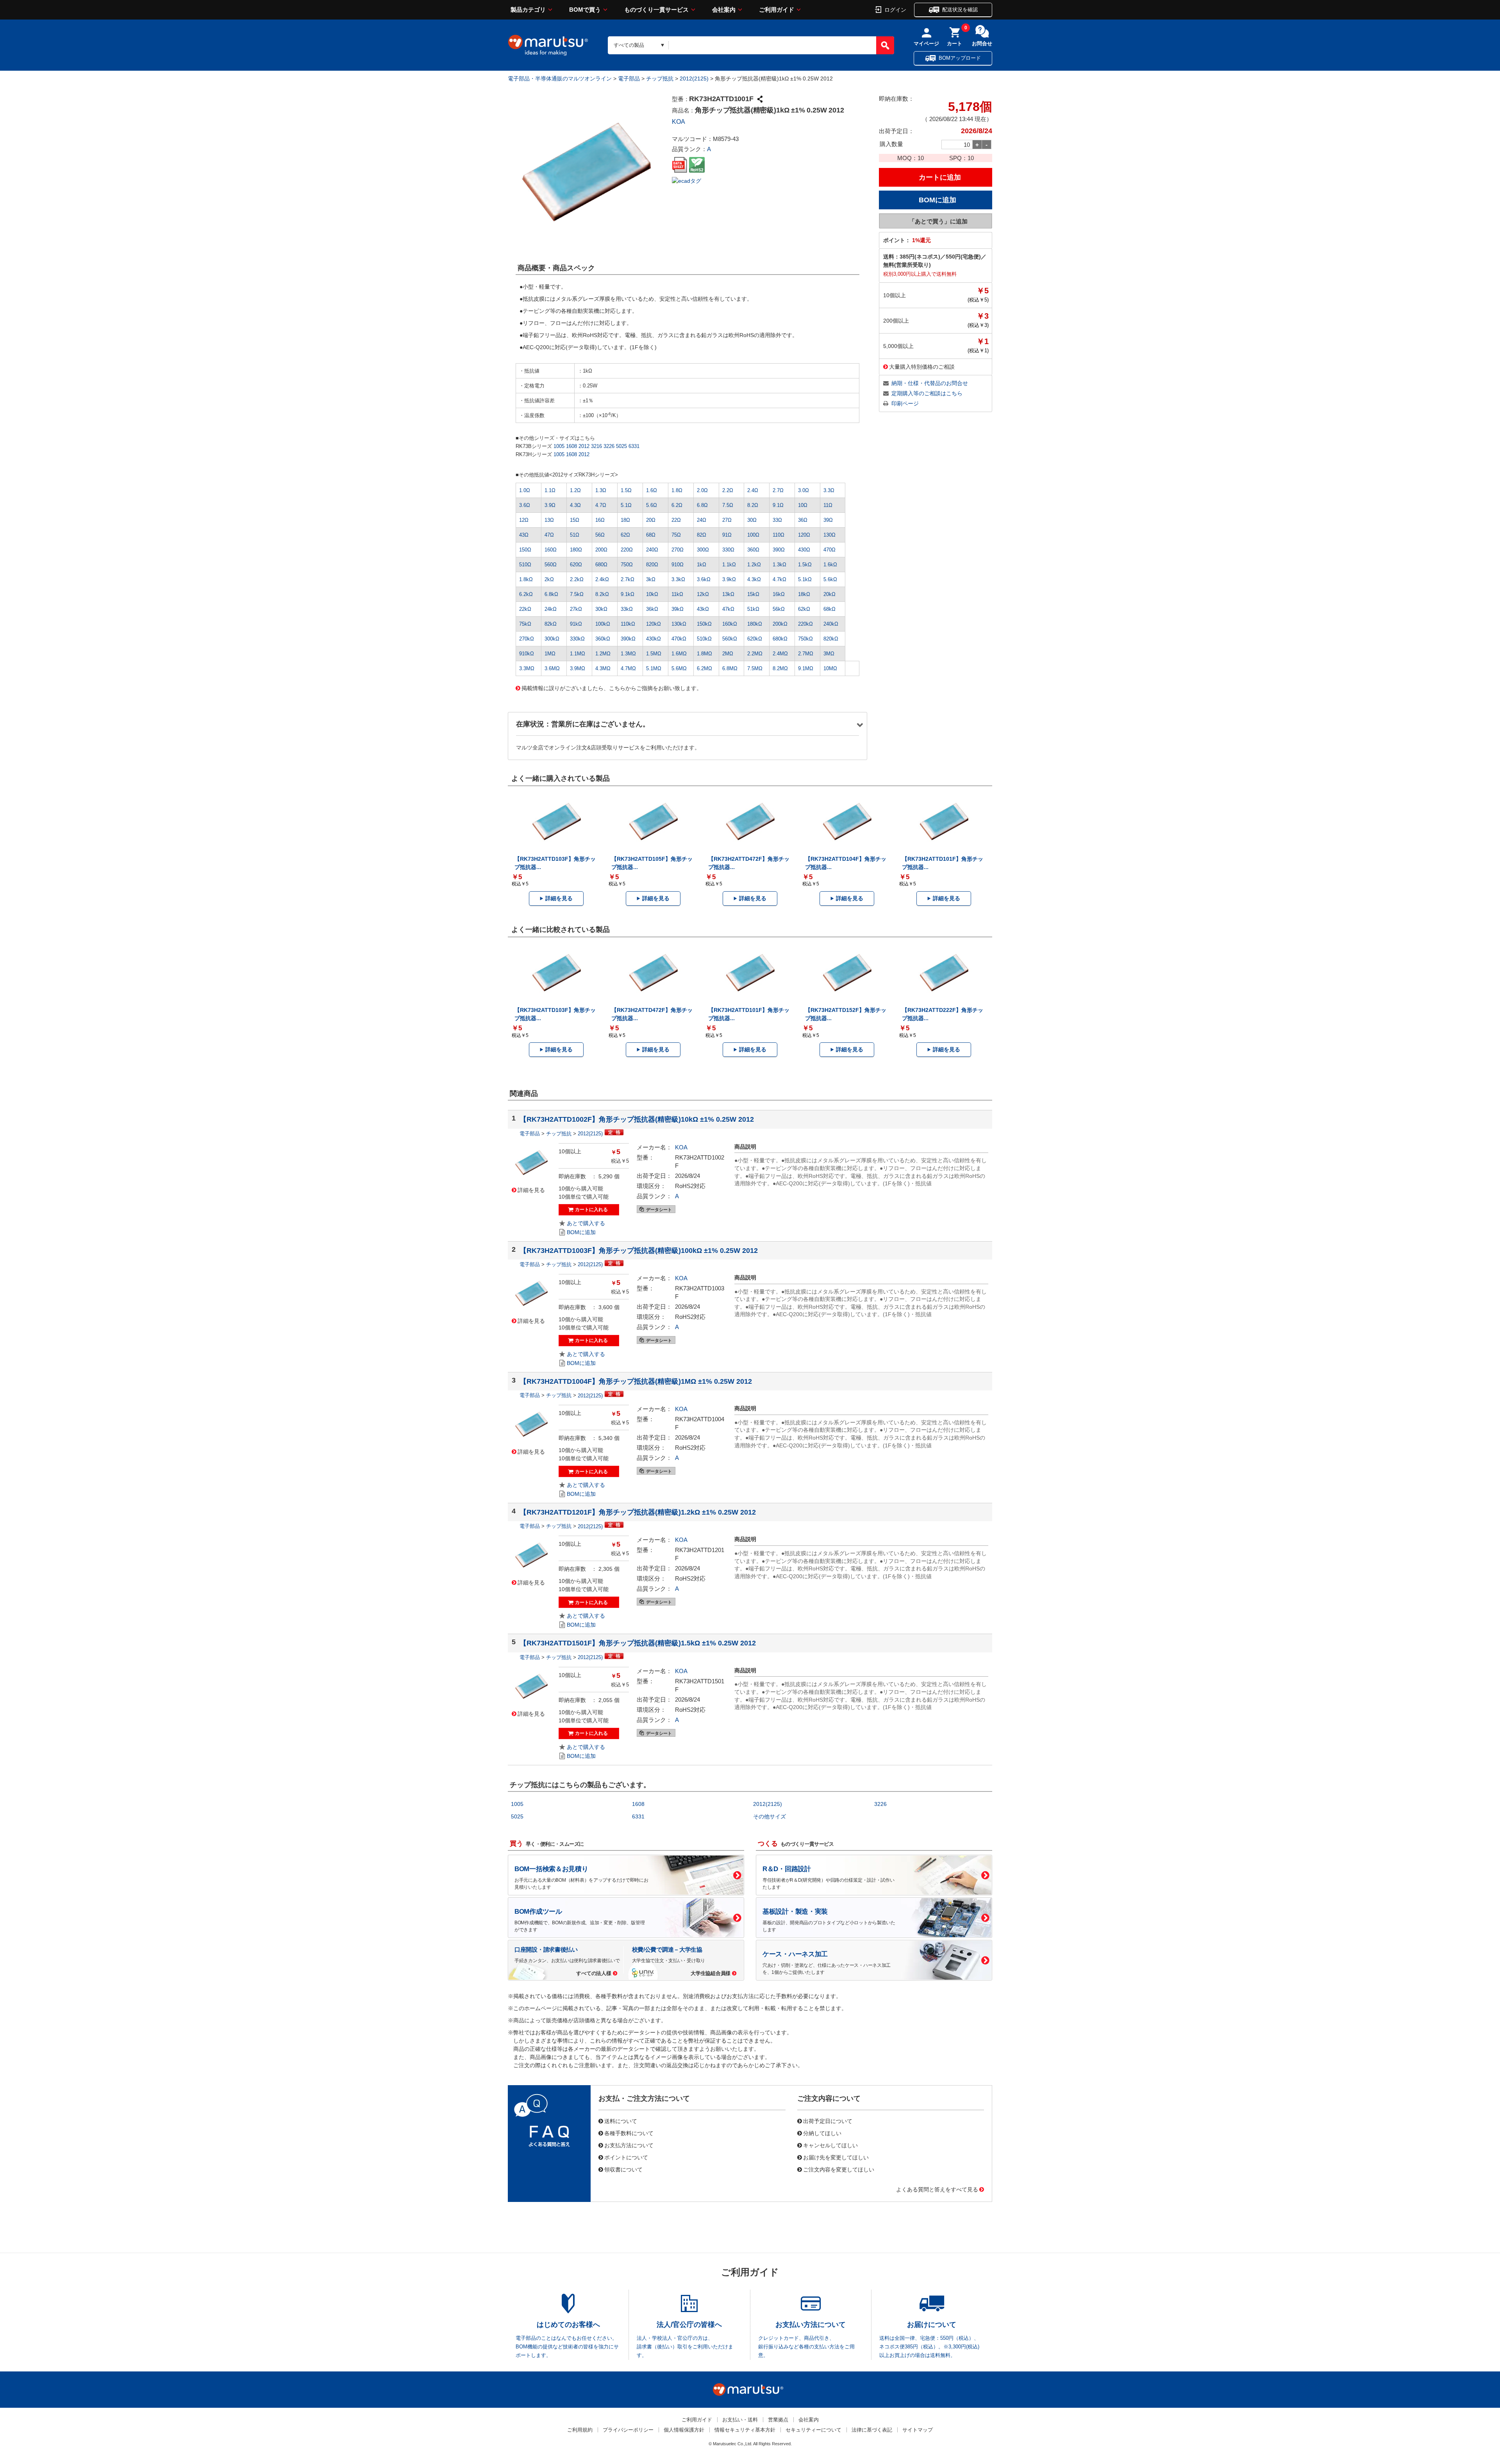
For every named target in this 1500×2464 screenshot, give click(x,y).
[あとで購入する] (582, 1223)
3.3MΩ (527, 668)
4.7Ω (601, 505)
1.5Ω (626, 490)
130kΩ (679, 624)
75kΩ (525, 624)
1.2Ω (575, 490)
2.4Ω (753, 490)
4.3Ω (575, 505)
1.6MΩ (679, 654)
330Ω (728, 550)
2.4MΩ (780, 654)
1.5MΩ (654, 654)
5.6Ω (652, 505)
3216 (596, 446)
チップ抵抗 (660, 79)
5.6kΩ (830, 579)
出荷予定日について (828, 2121)
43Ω (524, 535)
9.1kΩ (628, 594)
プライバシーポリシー (628, 2430)
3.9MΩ (578, 668)
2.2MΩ (755, 654)
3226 (609, 446)
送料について (621, 2121)
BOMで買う (585, 10)
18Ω (625, 520)
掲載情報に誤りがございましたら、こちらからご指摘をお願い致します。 (612, 688)
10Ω (803, 505)
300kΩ (552, 639)
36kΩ (652, 609)
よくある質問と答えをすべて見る (937, 2189)
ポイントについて (626, 2157)
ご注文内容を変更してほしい (839, 2169)
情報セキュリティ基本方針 (745, 2430)
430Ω (804, 550)
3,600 (605, 1307)
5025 (621, 446)
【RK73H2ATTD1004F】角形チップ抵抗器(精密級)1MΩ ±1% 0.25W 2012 (636, 1381)
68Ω (651, 535)
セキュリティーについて (813, 2430)
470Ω (829, 550)
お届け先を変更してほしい (836, 2157)
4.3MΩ (603, 668)
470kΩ (679, 639)
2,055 (605, 1700)
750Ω (627, 565)
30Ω (752, 520)
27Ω (727, 520)
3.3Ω (829, 490)
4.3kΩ (754, 579)
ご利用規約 (580, 2430)
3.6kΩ (704, 579)
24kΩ (551, 609)
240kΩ (831, 624)
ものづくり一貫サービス (656, 10)
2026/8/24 (687, 1176)
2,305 (605, 1569)
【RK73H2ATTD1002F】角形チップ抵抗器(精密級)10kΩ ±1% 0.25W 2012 (637, 1119)
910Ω (678, 565)
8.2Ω (753, 505)
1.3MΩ (628, 654)
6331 (634, 446)
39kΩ (678, 609)
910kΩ (527, 654)
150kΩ (704, 624)
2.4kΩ (602, 579)
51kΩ (753, 609)
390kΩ (628, 639)
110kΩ (628, 624)
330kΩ (577, 639)
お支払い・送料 (740, 2420)
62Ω (625, 535)
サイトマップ (918, 2430)
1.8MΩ (704, 654)
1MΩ (550, 654)
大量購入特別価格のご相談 (922, 366)
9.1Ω (778, 505)
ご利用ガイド (777, 10)
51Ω (575, 535)
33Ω (777, 520)
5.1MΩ (654, 668)
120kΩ (654, 624)
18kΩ (804, 594)
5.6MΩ (679, 668)
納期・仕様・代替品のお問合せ (930, 383)
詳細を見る (559, 898)
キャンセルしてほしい (830, 2145)
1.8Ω (677, 490)
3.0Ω (804, 490)
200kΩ (780, 624)
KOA (679, 122)
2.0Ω (702, 490)
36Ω (803, 520)
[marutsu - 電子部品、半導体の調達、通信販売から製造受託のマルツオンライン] (548, 45)
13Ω (549, 520)
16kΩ (779, 594)
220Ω (627, 550)
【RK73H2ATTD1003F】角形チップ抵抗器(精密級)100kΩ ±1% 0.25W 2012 (639, 1251)
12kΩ (703, 594)
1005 (559, 446)
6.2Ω (677, 505)
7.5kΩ (577, 594)
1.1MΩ (578, 654)
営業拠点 (778, 2420)
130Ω (829, 535)
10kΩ (652, 594)
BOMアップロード (960, 58)
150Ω (525, 550)
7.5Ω (728, 505)
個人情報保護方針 (684, 2430)
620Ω (576, 565)
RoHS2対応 (690, 1186)
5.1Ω (626, 505)
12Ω (524, 520)
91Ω (727, 535)
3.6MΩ (552, 668)
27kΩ (576, 609)
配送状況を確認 (960, 10)
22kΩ (525, 609)
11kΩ (677, 594)
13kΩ (728, 594)
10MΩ (830, 668)
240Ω (652, 550)
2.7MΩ (806, 654)
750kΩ (805, 639)
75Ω (676, 535)
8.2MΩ (780, 668)
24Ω (702, 520)
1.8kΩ (526, 579)
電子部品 (629, 79)
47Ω (549, 535)
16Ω (600, 520)
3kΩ (651, 579)
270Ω (678, 550)
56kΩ (779, 609)
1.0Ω (525, 490)
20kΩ (829, 594)
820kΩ (831, 639)
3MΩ (829, 654)
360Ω (753, 550)
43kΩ (703, 609)
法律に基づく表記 (872, 2430)
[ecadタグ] (687, 180)
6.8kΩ (551, 594)
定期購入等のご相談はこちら (927, 393)
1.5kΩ (805, 565)
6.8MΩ (730, 668)
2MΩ (728, 654)
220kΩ (805, 624)
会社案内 (724, 10)
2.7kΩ (628, 579)
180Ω (576, 550)
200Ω (601, 550)
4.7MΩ (628, 668)
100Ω (753, 535)
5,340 (605, 1438)
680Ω (601, 565)
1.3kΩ (779, 565)
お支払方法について (629, 2145)
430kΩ (654, 639)
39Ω (828, 520)
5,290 (605, 1176)
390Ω (779, 550)
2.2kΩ (577, 579)
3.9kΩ (729, 579)
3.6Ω (525, 505)
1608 (571, 446)
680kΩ (780, 639)
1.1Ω (550, 490)
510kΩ (704, 639)
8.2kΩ (602, 594)
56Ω (600, 535)
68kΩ (829, 609)
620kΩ (755, 639)
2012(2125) (694, 79)
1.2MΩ (603, 654)
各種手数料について (629, 2133)
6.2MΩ (704, 668)
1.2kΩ (754, 565)
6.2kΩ (526, 594)
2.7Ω (778, 490)
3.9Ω (550, 505)
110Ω (779, 535)
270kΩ (527, 639)
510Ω (525, 565)
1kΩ (702, 565)
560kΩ (730, 639)
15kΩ (753, 594)
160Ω (551, 550)
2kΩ (549, 579)
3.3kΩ (678, 579)
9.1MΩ (806, 668)
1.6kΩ (830, 565)
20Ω (651, 520)
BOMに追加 (581, 1232)
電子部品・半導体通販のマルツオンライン (560, 79)
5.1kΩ (805, 579)
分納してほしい (822, 2133)
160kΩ (730, 624)
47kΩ (728, 609)
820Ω (652, 565)
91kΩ (576, 624)
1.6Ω (652, 490)
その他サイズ (770, 1816)
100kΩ (603, 624)
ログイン (895, 9)
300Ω (703, 550)
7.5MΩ (755, 668)
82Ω (702, 535)
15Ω (575, 520)
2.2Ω (728, 490)
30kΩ (601, 609)
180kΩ (755, 624)
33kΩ (627, 609)
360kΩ (603, 639)
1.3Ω (601, 490)
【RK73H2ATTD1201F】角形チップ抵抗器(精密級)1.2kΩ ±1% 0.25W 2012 (638, 1512)
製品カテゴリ (528, 10)
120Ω (804, 535)
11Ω (828, 505)
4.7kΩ (779, 579)
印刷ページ (905, 403)
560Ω (551, 565)
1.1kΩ (729, 565)
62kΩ (804, 609)
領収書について (623, 2169)
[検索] (885, 45)
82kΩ (551, 624)
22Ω (676, 520)
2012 (584, 446)
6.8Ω (702, 505)
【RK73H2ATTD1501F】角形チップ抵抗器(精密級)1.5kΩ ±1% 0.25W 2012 (638, 1643)
